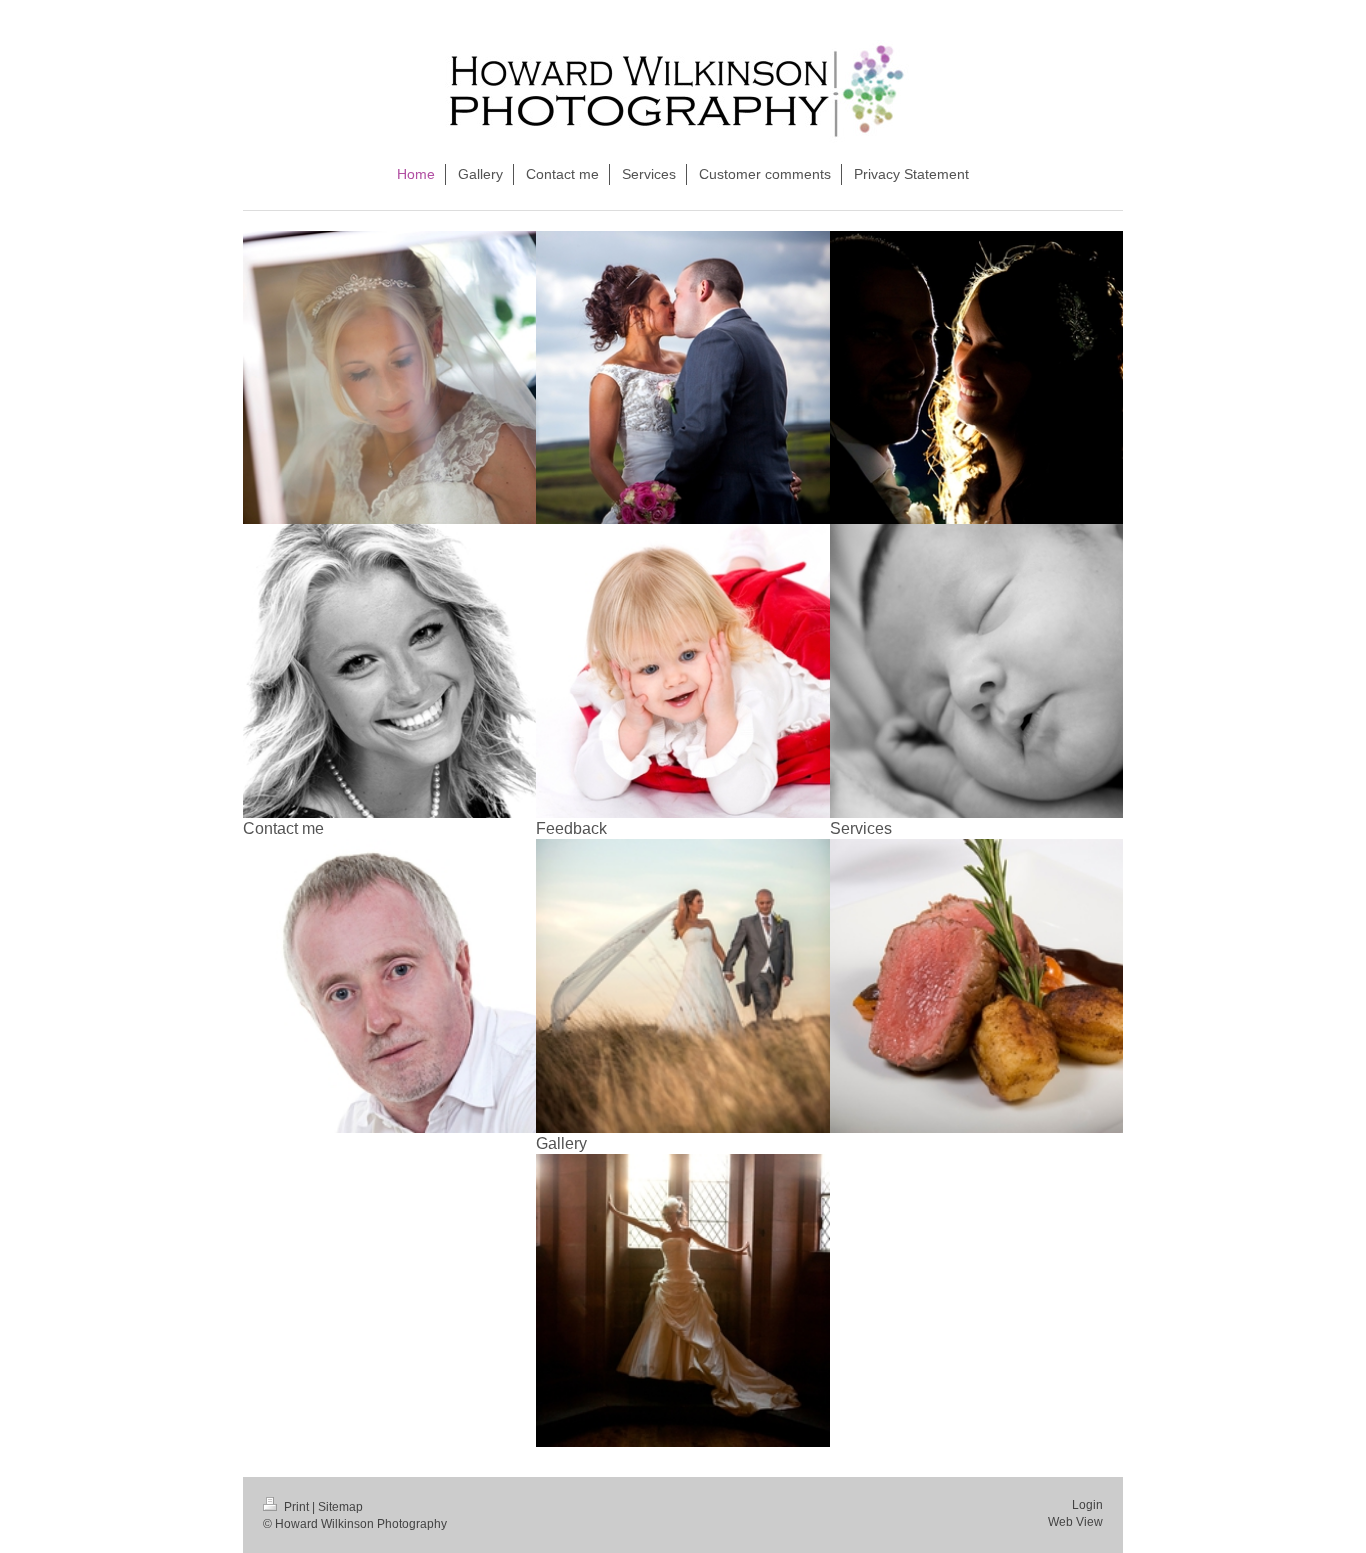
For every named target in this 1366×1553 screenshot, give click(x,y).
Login (1087, 1505)
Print (296, 1507)
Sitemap (340, 1507)
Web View (1075, 1522)
